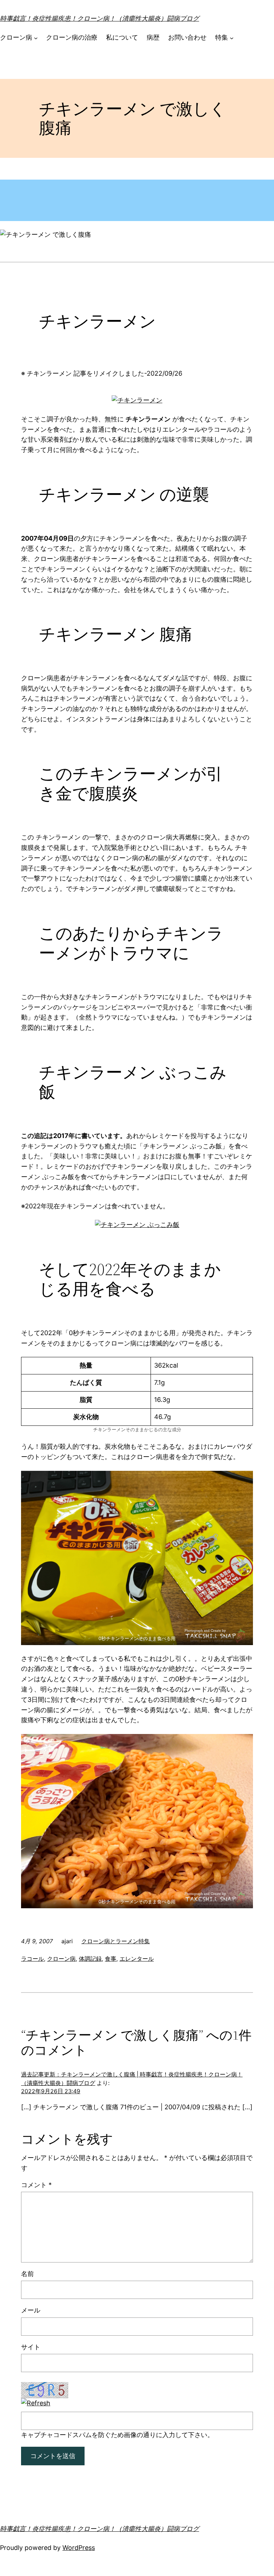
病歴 (153, 37)
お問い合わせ (187, 37)
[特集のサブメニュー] (232, 38)
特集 (222, 37)
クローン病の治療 (72, 37)
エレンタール (137, 1959)
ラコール (32, 1959)
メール (31, 2310)
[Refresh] (36, 2403)
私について (122, 37)
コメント (36, 2185)
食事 (111, 1959)
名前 (27, 2274)
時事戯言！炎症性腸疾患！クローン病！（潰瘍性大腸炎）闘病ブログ (100, 18)
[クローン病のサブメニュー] (36, 38)
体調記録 (90, 1959)
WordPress (79, 2548)
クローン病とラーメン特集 (116, 1941)
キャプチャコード (47, 2435)
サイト (31, 2347)
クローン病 (16, 37)
